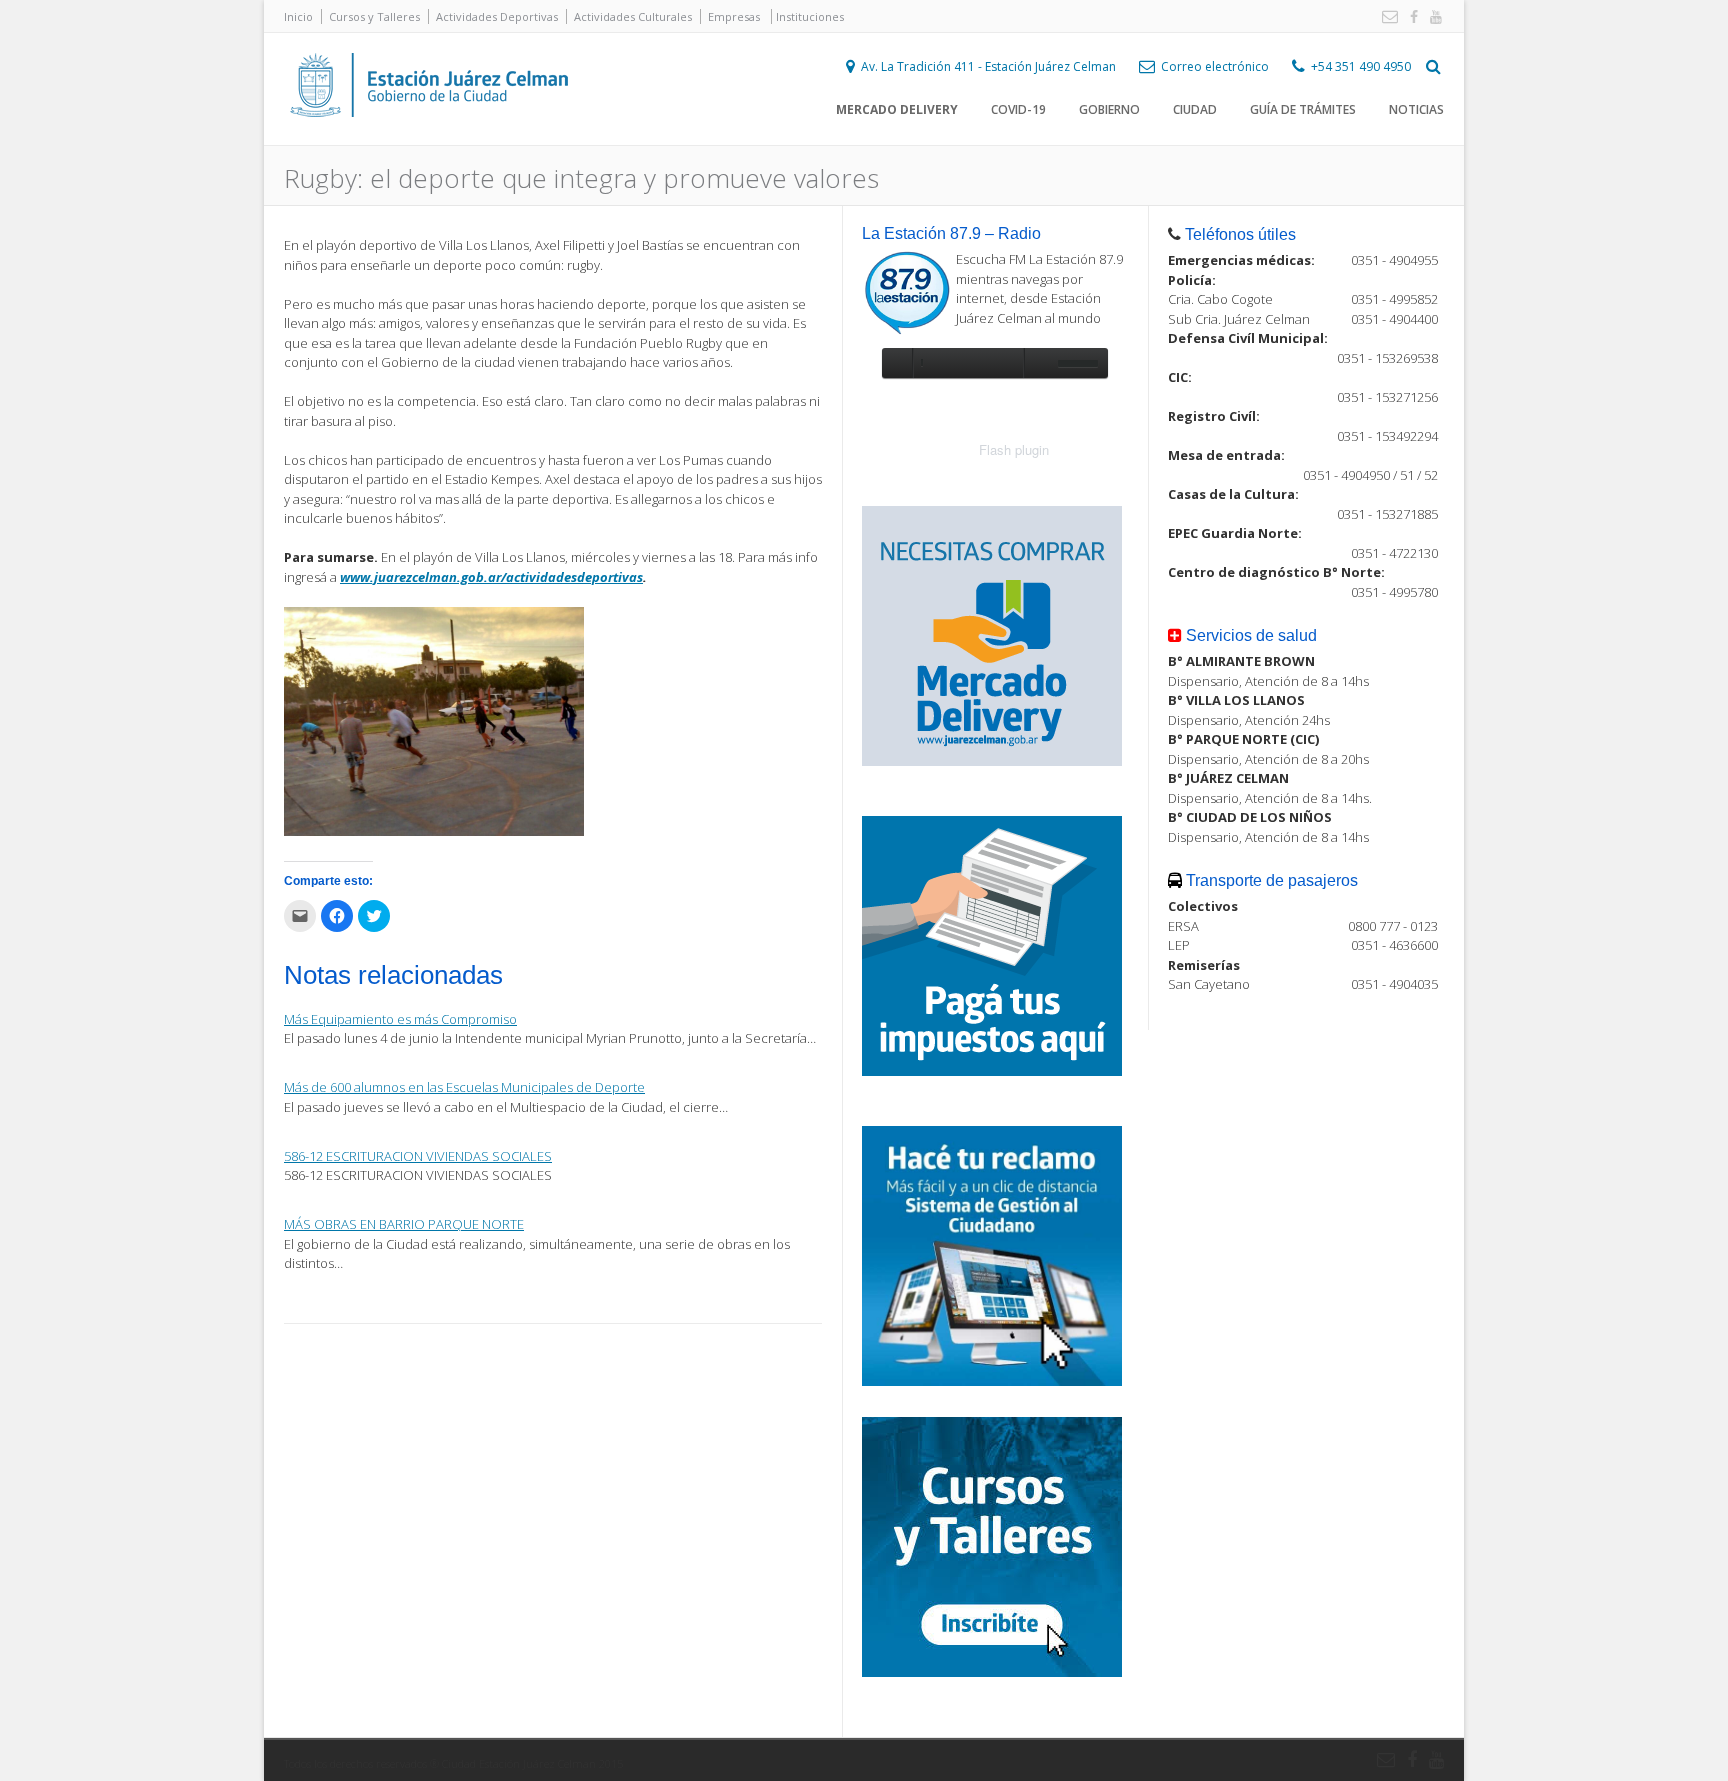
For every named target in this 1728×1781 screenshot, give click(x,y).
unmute (1038, 363)
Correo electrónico (1215, 66)
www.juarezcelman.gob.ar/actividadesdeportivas (491, 577)
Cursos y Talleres (374, 16)
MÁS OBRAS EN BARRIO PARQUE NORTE (404, 1224)
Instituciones (810, 16)
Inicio (298, 16)
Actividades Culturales (633, 16)
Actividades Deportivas (497, 16)
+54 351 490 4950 (1361, 66)
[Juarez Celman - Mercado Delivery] (992, 761)
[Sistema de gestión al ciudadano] (992, 1381)
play (897, 363)
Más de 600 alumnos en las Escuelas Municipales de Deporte (464, 1087)
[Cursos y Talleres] (992, 1672)
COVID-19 (1018, 109)
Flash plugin (1014, 449)
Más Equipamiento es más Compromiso (400, 1019)
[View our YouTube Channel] (1432, 17)
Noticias (1416, 109)
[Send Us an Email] (1386, 17)
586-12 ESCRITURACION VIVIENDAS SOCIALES (418, 1156)
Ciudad (1195, 109)
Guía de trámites (1303, 109)
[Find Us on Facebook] (1410, 17)
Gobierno (1109, 109)
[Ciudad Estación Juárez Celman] (429, 139)
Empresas (734, 16)
